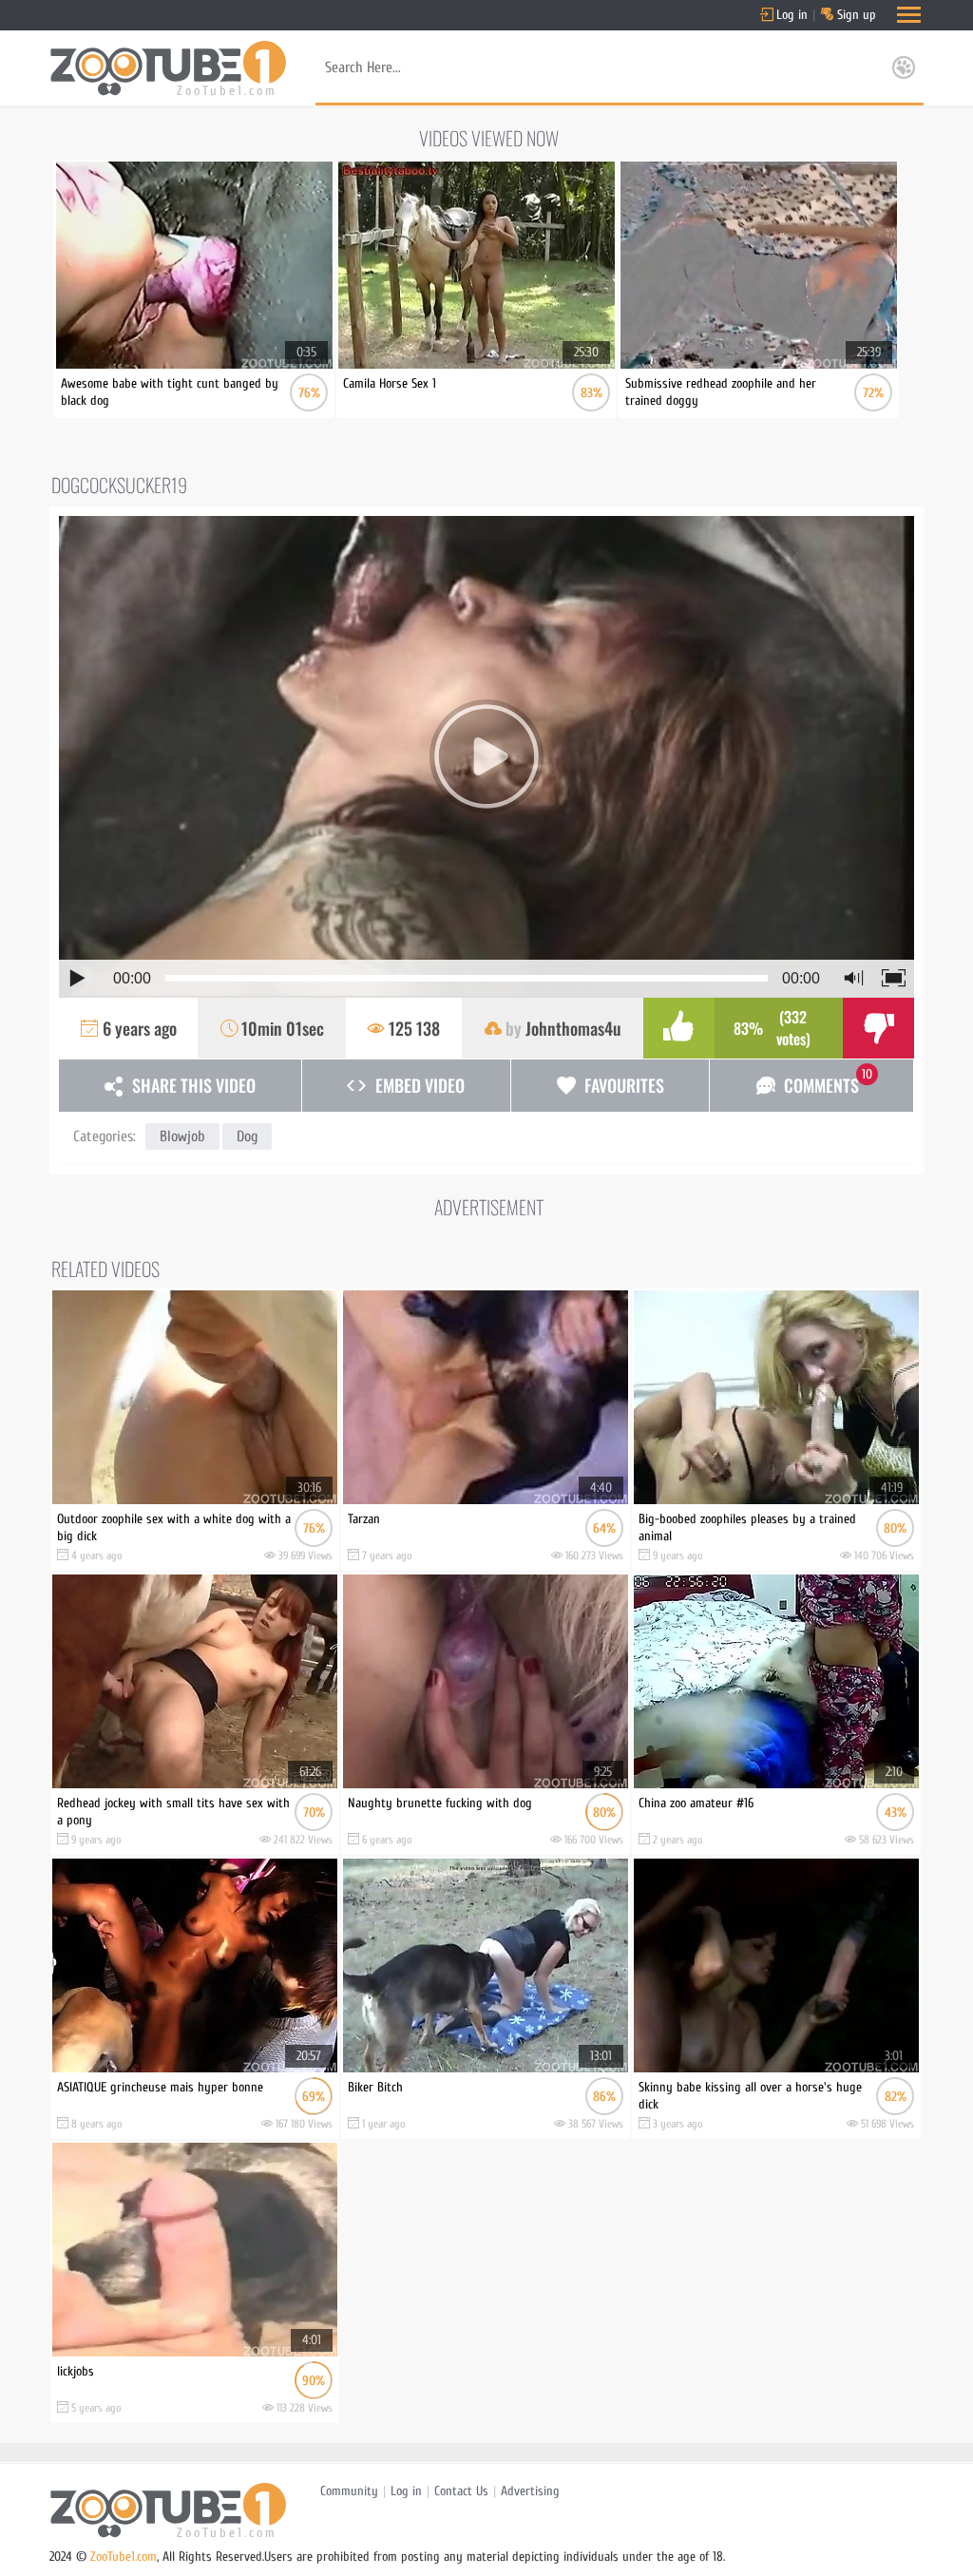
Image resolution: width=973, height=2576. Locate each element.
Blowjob (182, 1136)
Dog (247, 1136)
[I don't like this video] (878, 1028)
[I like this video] (679, 1028)
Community (349, 2491)
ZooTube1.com (124, 2557)
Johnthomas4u (573, 1028)
